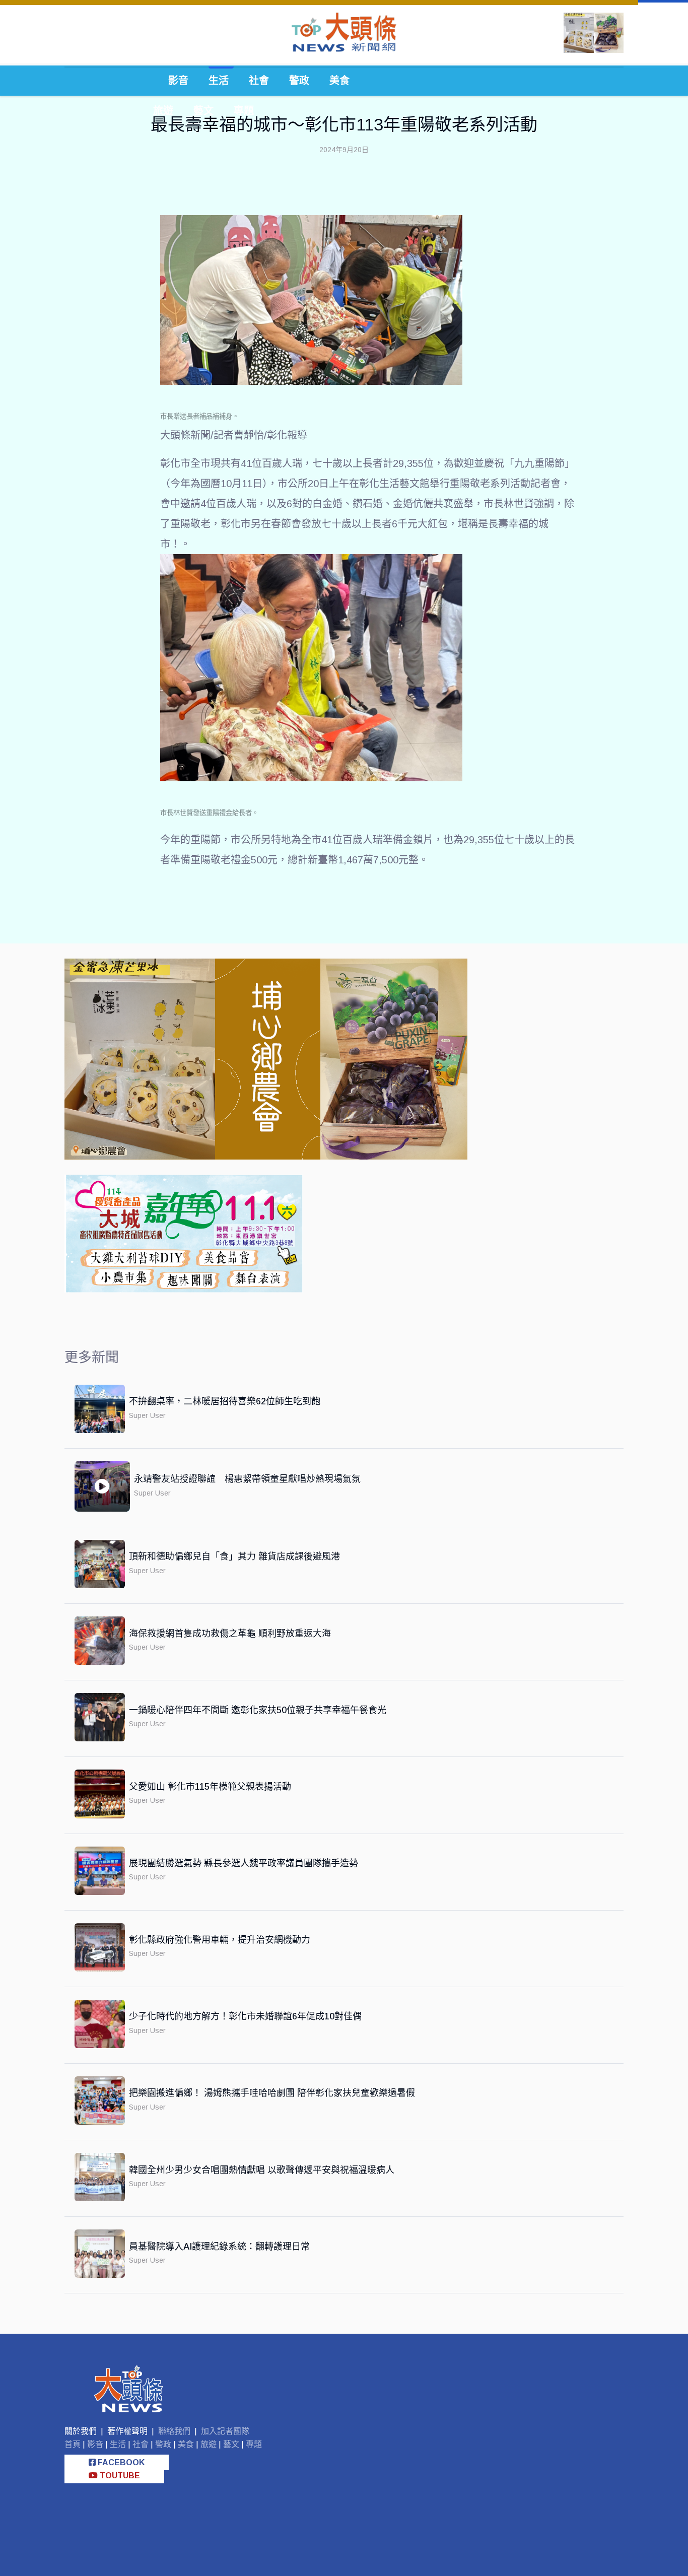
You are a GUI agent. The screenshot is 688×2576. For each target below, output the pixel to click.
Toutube (119, 2476)
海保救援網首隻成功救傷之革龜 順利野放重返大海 (230, 1634)
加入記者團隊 (225, 2431)
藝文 (203, 111)
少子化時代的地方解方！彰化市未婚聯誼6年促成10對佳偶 (245, 2016)
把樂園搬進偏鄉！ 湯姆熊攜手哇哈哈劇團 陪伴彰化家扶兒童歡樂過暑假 (272, 2093)
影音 (178, 81)
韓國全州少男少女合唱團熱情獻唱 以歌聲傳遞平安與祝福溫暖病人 (262, 2170)
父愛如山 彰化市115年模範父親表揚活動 (210, 1787)
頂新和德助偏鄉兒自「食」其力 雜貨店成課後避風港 (234, 1556)
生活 (219, 81)
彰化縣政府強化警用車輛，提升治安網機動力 (220, 1940)
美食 (339, 81)
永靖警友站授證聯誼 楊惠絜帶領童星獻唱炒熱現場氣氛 (247, 1479)
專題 (244, 111)
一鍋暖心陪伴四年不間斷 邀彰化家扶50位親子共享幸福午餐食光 (258, 1710)
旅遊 (163, 111)
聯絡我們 (174, 2431)
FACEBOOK (120, 2462)
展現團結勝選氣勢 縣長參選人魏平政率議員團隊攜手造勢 (244, 1863)
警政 (299, 81)
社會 (259, 81)
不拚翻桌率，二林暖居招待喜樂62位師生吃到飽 (225, 1401)
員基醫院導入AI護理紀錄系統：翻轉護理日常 (219, 2247)
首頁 (73, 2444)
